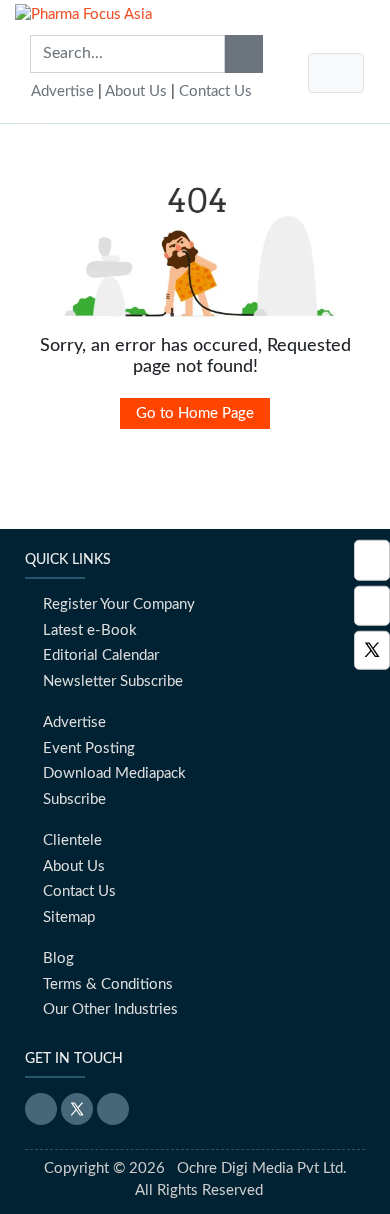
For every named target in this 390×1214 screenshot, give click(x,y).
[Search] (244, 54)
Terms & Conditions (108, 984)
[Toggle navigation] (336, 73)
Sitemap (69, 917)
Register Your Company (119, 604)
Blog (58, 958)
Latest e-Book (90, 630)
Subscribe (74, 799)
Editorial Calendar (101, 655)
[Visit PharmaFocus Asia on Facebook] (372, 605)
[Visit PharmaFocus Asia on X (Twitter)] (372, 650)
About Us (136, 91)
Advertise (62, 91)
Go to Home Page (195, 413)
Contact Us (215, 91)
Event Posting (89, 748)
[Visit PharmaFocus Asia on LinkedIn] (372, 560)
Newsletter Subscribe (113, 681)
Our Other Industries (110, 1009)
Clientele (72, 840)
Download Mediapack (114, 773)
